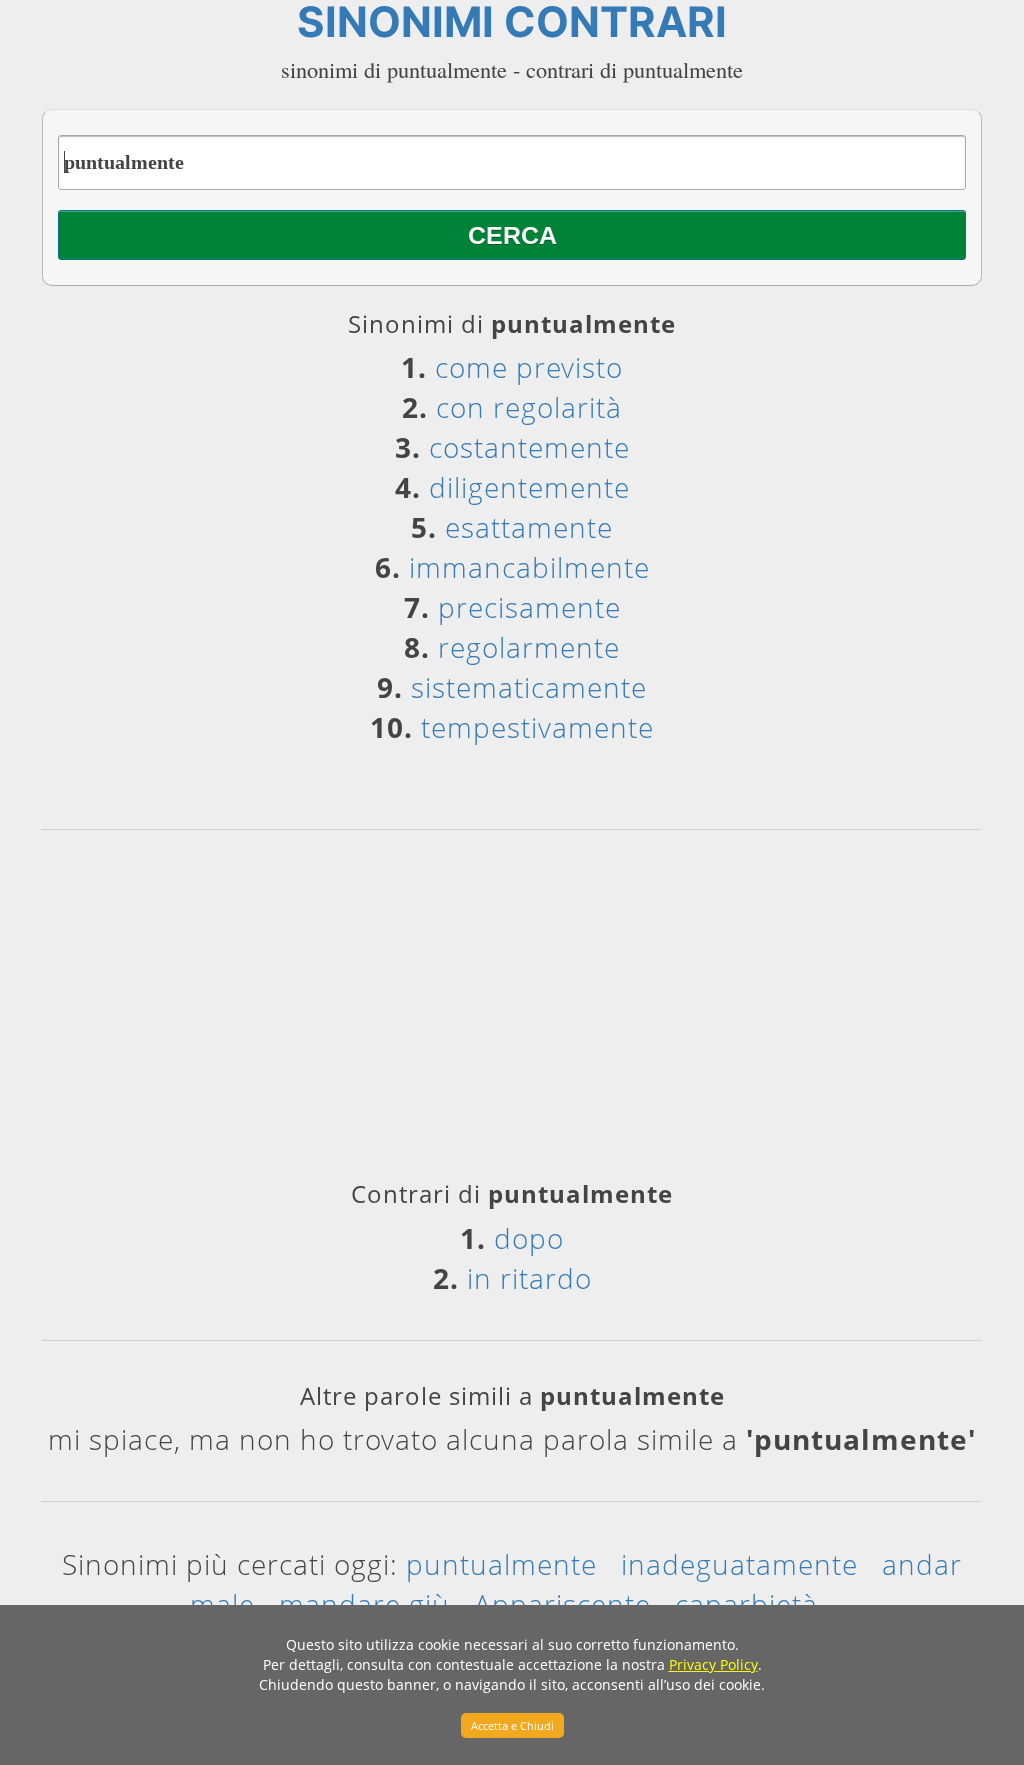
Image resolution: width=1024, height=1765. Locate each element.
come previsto (529, 367)
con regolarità (529, 407)
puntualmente (501, 1564)
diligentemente (529, 487)
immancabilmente (529, 567)
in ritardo (529, 1278)
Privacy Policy (713, 1664)
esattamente (529, 527)
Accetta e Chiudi (512, 1725)
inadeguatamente (739, 1564)
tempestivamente (537, 727)
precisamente (529, 607)
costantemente (529, 447)
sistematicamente (529, 687)
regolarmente (529, 647)
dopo (529, 1238)
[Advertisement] (512, 1012)
